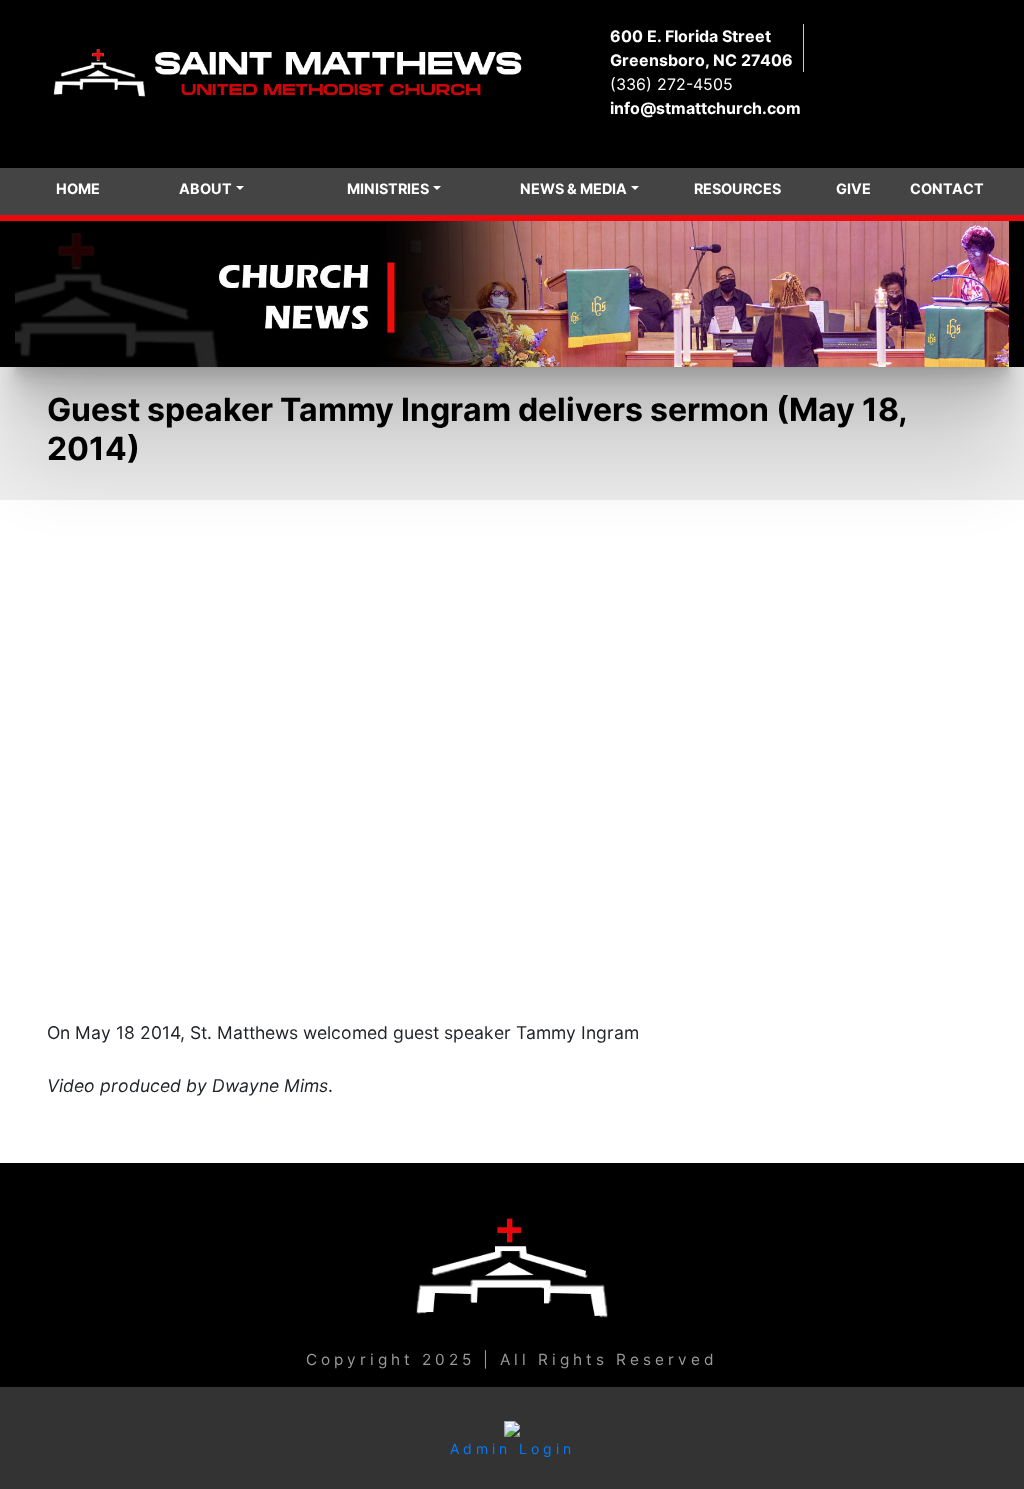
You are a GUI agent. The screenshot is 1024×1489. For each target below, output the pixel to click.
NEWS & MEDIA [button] (573, 188)
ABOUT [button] (205, 188)
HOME (78, 188)
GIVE (853, 188)
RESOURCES (737, 188)
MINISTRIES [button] (388, 188)
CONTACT (947, 188)
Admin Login (512, 1448)
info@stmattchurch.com (705, 108)
